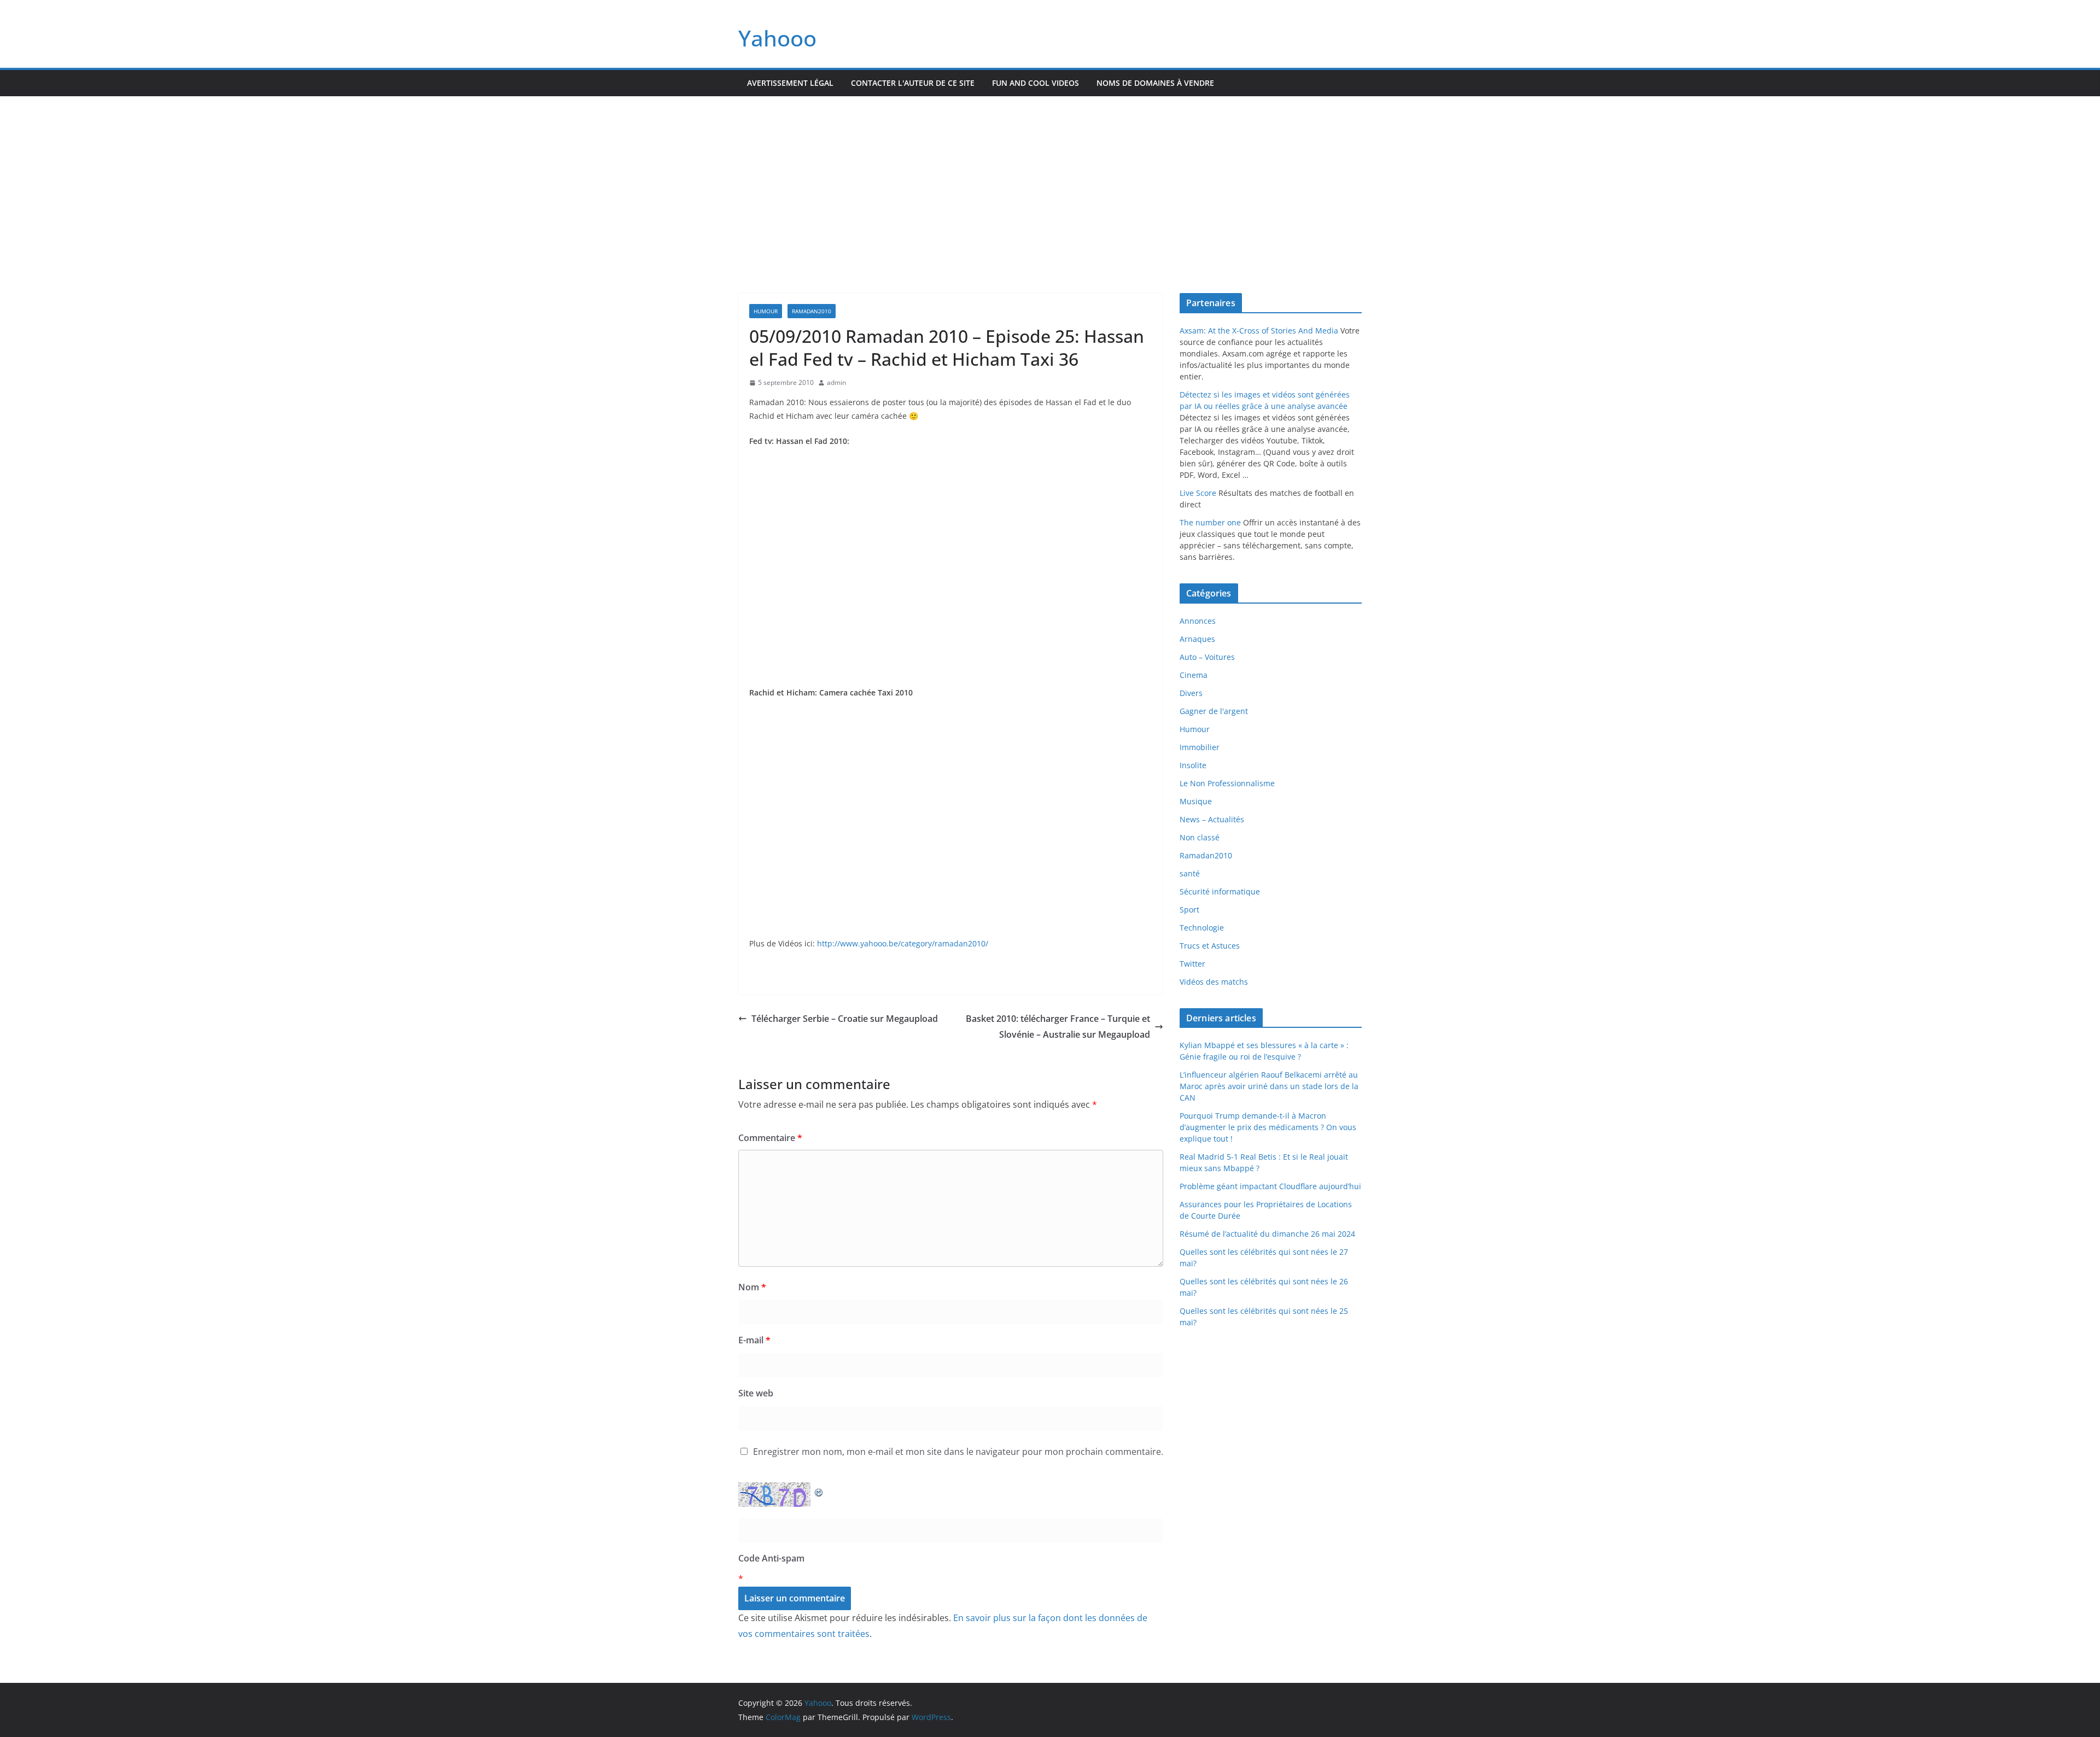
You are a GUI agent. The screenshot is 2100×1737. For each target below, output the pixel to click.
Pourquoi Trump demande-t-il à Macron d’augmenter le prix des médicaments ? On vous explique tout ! (1268, 1127)
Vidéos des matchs (1214, 982)
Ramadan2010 (812, 311)
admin (836, 382)
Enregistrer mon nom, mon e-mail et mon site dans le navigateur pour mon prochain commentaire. (958, 1452)
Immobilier (1200, 747)
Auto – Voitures (1207, 657)
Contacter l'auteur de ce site (913, 83)
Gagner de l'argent (1214, 711)
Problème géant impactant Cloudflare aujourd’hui (1270, 1186)
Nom (752, 1287)
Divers (1191, 693)
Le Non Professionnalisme (1227, 783)
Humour (766, 311)
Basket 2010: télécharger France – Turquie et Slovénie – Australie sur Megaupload (1058, 1027)
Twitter (1192, 964)
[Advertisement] (1050, 178)
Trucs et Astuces (1210, 946)
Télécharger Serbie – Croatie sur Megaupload (845, 1019)
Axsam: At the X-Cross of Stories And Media (1259, 331)
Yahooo (777, 38)
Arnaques (1197, 639)
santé (1190, 873)
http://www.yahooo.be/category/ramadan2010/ (903, 943)
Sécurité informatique (1220, 891)
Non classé (1200, 837)
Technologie (1202, 928)
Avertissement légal (790, 83)
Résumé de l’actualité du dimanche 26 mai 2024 (1267, 1234)
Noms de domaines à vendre (1155, 83)
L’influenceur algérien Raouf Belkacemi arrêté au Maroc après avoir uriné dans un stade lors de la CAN (1269, 1086)
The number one (1210, 522)
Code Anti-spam (771, 1558)
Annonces (1198, 621)
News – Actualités (1212, 819)
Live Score (1198, 493)
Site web (756, 1393)
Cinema (1194, 675)
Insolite (1193, 765)
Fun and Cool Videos (1036, 83)
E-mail (754, 1340)
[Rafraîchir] (819, 1490)
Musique (1196, 801)
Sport (1189, 910)
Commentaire (770, 1138)
